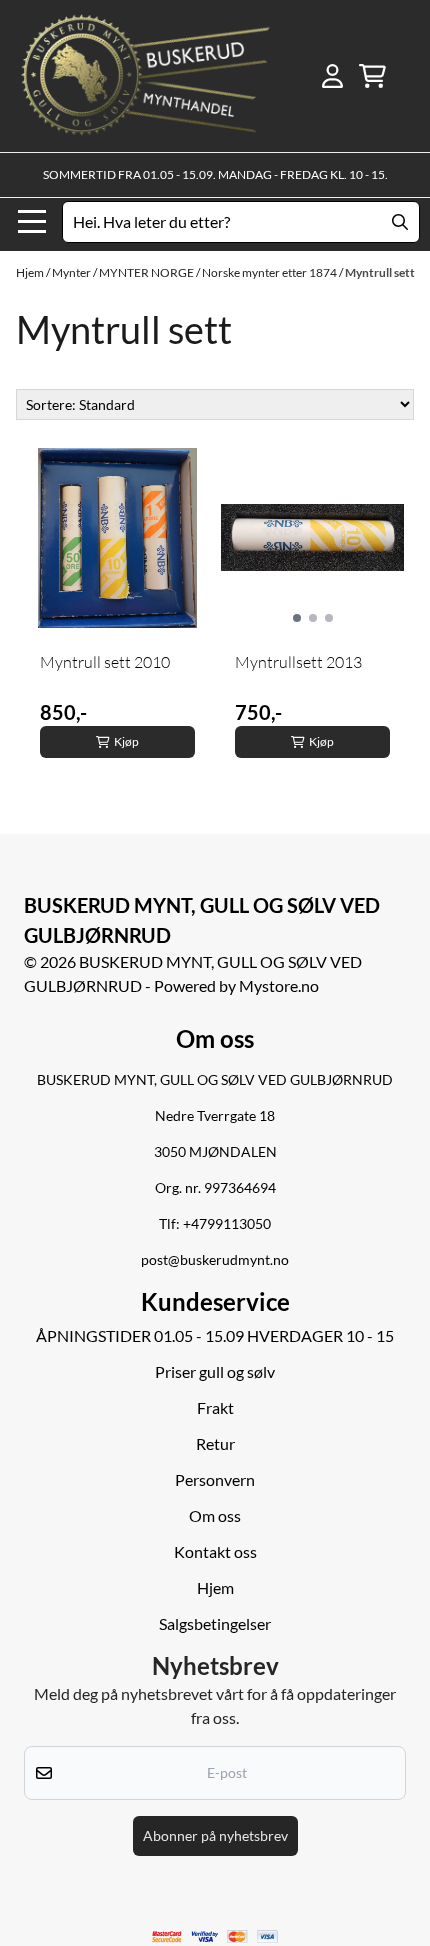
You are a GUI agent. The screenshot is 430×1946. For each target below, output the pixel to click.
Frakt (215, 1407)
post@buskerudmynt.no (215, 1260)
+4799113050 (227, 1224)
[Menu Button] (32, 222)
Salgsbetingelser (215, 1623)
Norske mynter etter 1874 (270, 272)
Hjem (31, 272)
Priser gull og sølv (215, 1371)
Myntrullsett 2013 (298, 662)
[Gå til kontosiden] (332, 76)
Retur (215, 1443)
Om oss (215, 1515)
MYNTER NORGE (147, 272)
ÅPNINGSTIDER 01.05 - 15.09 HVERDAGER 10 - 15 (215, 1335)
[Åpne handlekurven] (372, 76)
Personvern (215, 1479)
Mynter (72, 272)
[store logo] (145, 76)
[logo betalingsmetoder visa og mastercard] (215, 1937)
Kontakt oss (215, 1551)
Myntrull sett (380, 272)
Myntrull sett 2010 (105, 662)
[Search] (400, 222)
